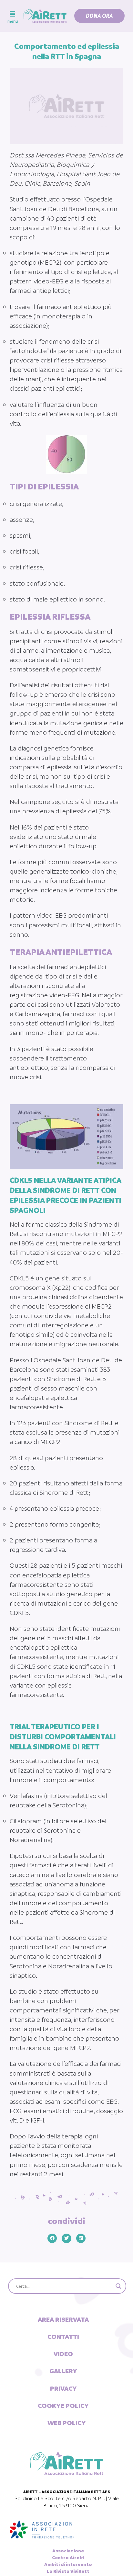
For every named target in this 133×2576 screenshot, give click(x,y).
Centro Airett (68, 2558)
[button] (99, 16)
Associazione (68, 2551)
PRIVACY (63, 2388)
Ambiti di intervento (68, 2564)
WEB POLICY (67, 2423)
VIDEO (63, 2354)
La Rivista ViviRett (68, 2571)
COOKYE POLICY (63, 2406)
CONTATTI (63, 2337)
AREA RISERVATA (63, 2319)
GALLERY (63, 2371)
